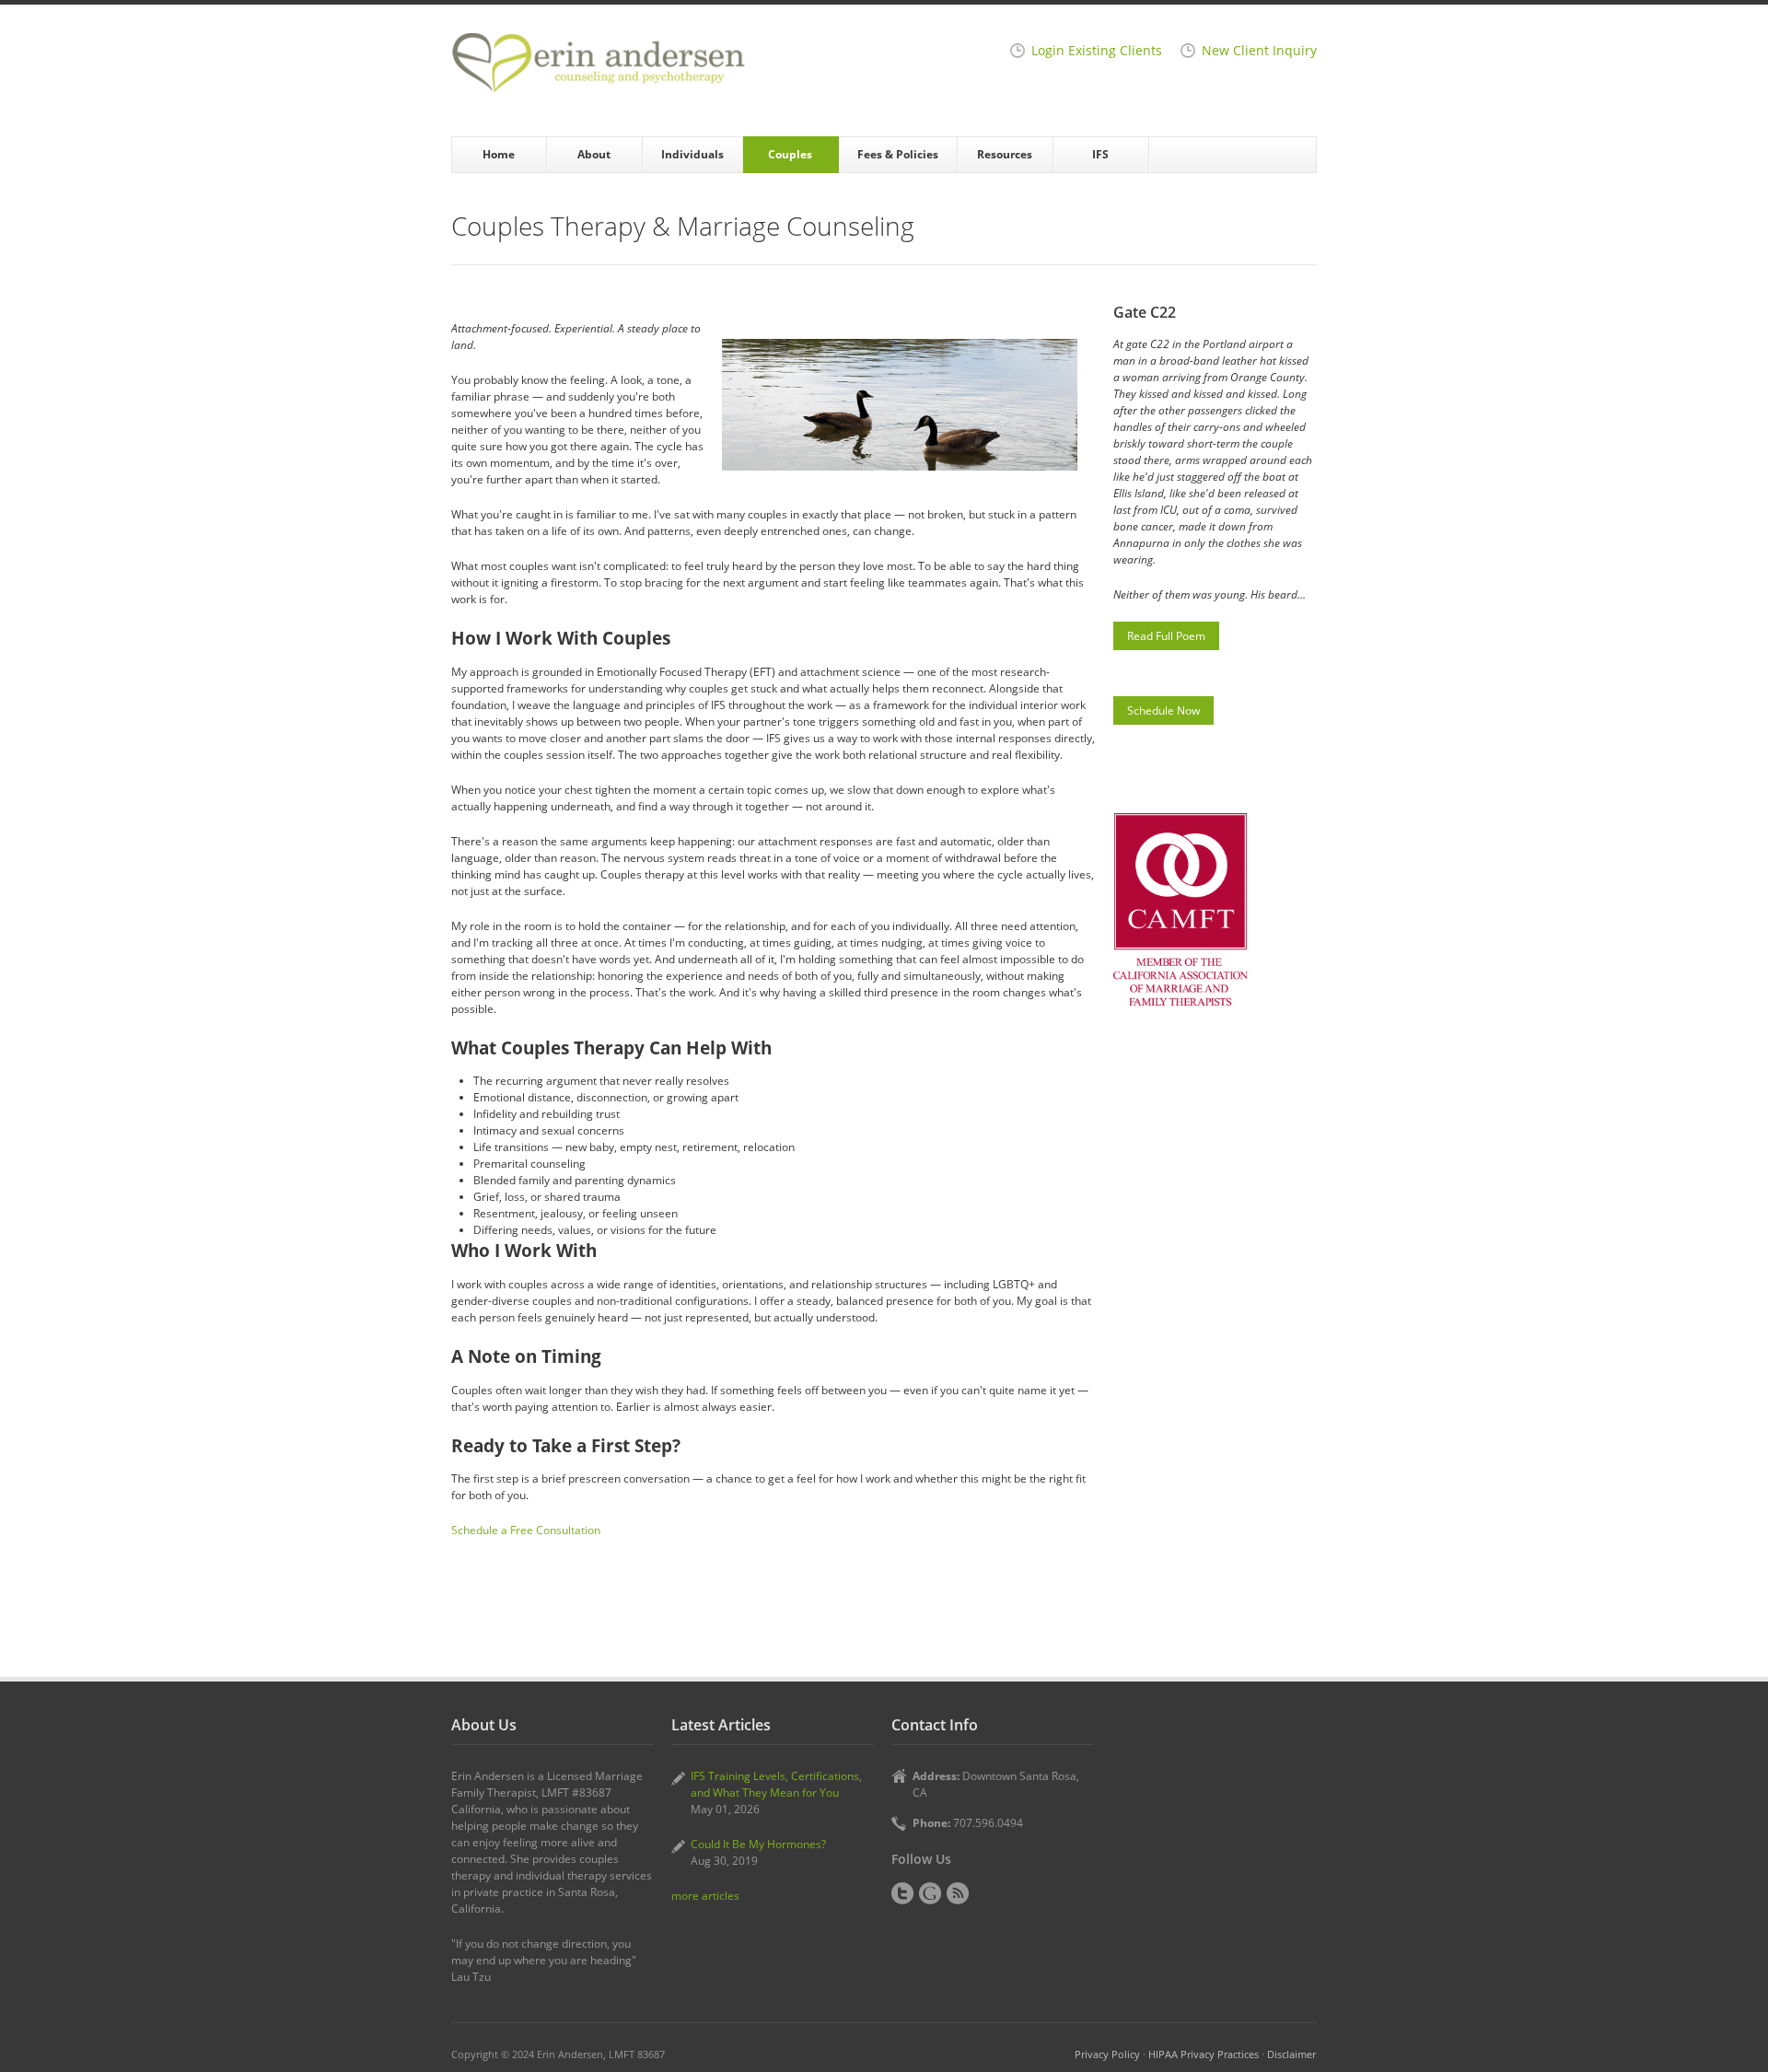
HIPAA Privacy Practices (1204, 2054)
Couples (790, 154)
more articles (705, 1896)
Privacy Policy (1107, 2054)
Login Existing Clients (1097, 51)
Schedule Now (1163, 710)
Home (499, 154)
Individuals (692, 154)
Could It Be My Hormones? (758, 1844)
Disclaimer (1291, 2054)
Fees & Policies (898, 154)
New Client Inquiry (1259, 51)
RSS (958, 1893)
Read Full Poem (1166, 636)
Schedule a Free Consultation (526, 1530)
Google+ (930, 1893)
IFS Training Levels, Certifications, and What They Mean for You (776, 1784)
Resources (1005, 154)
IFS (1100, 154)
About (594, 154)
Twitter (902, 1893)
